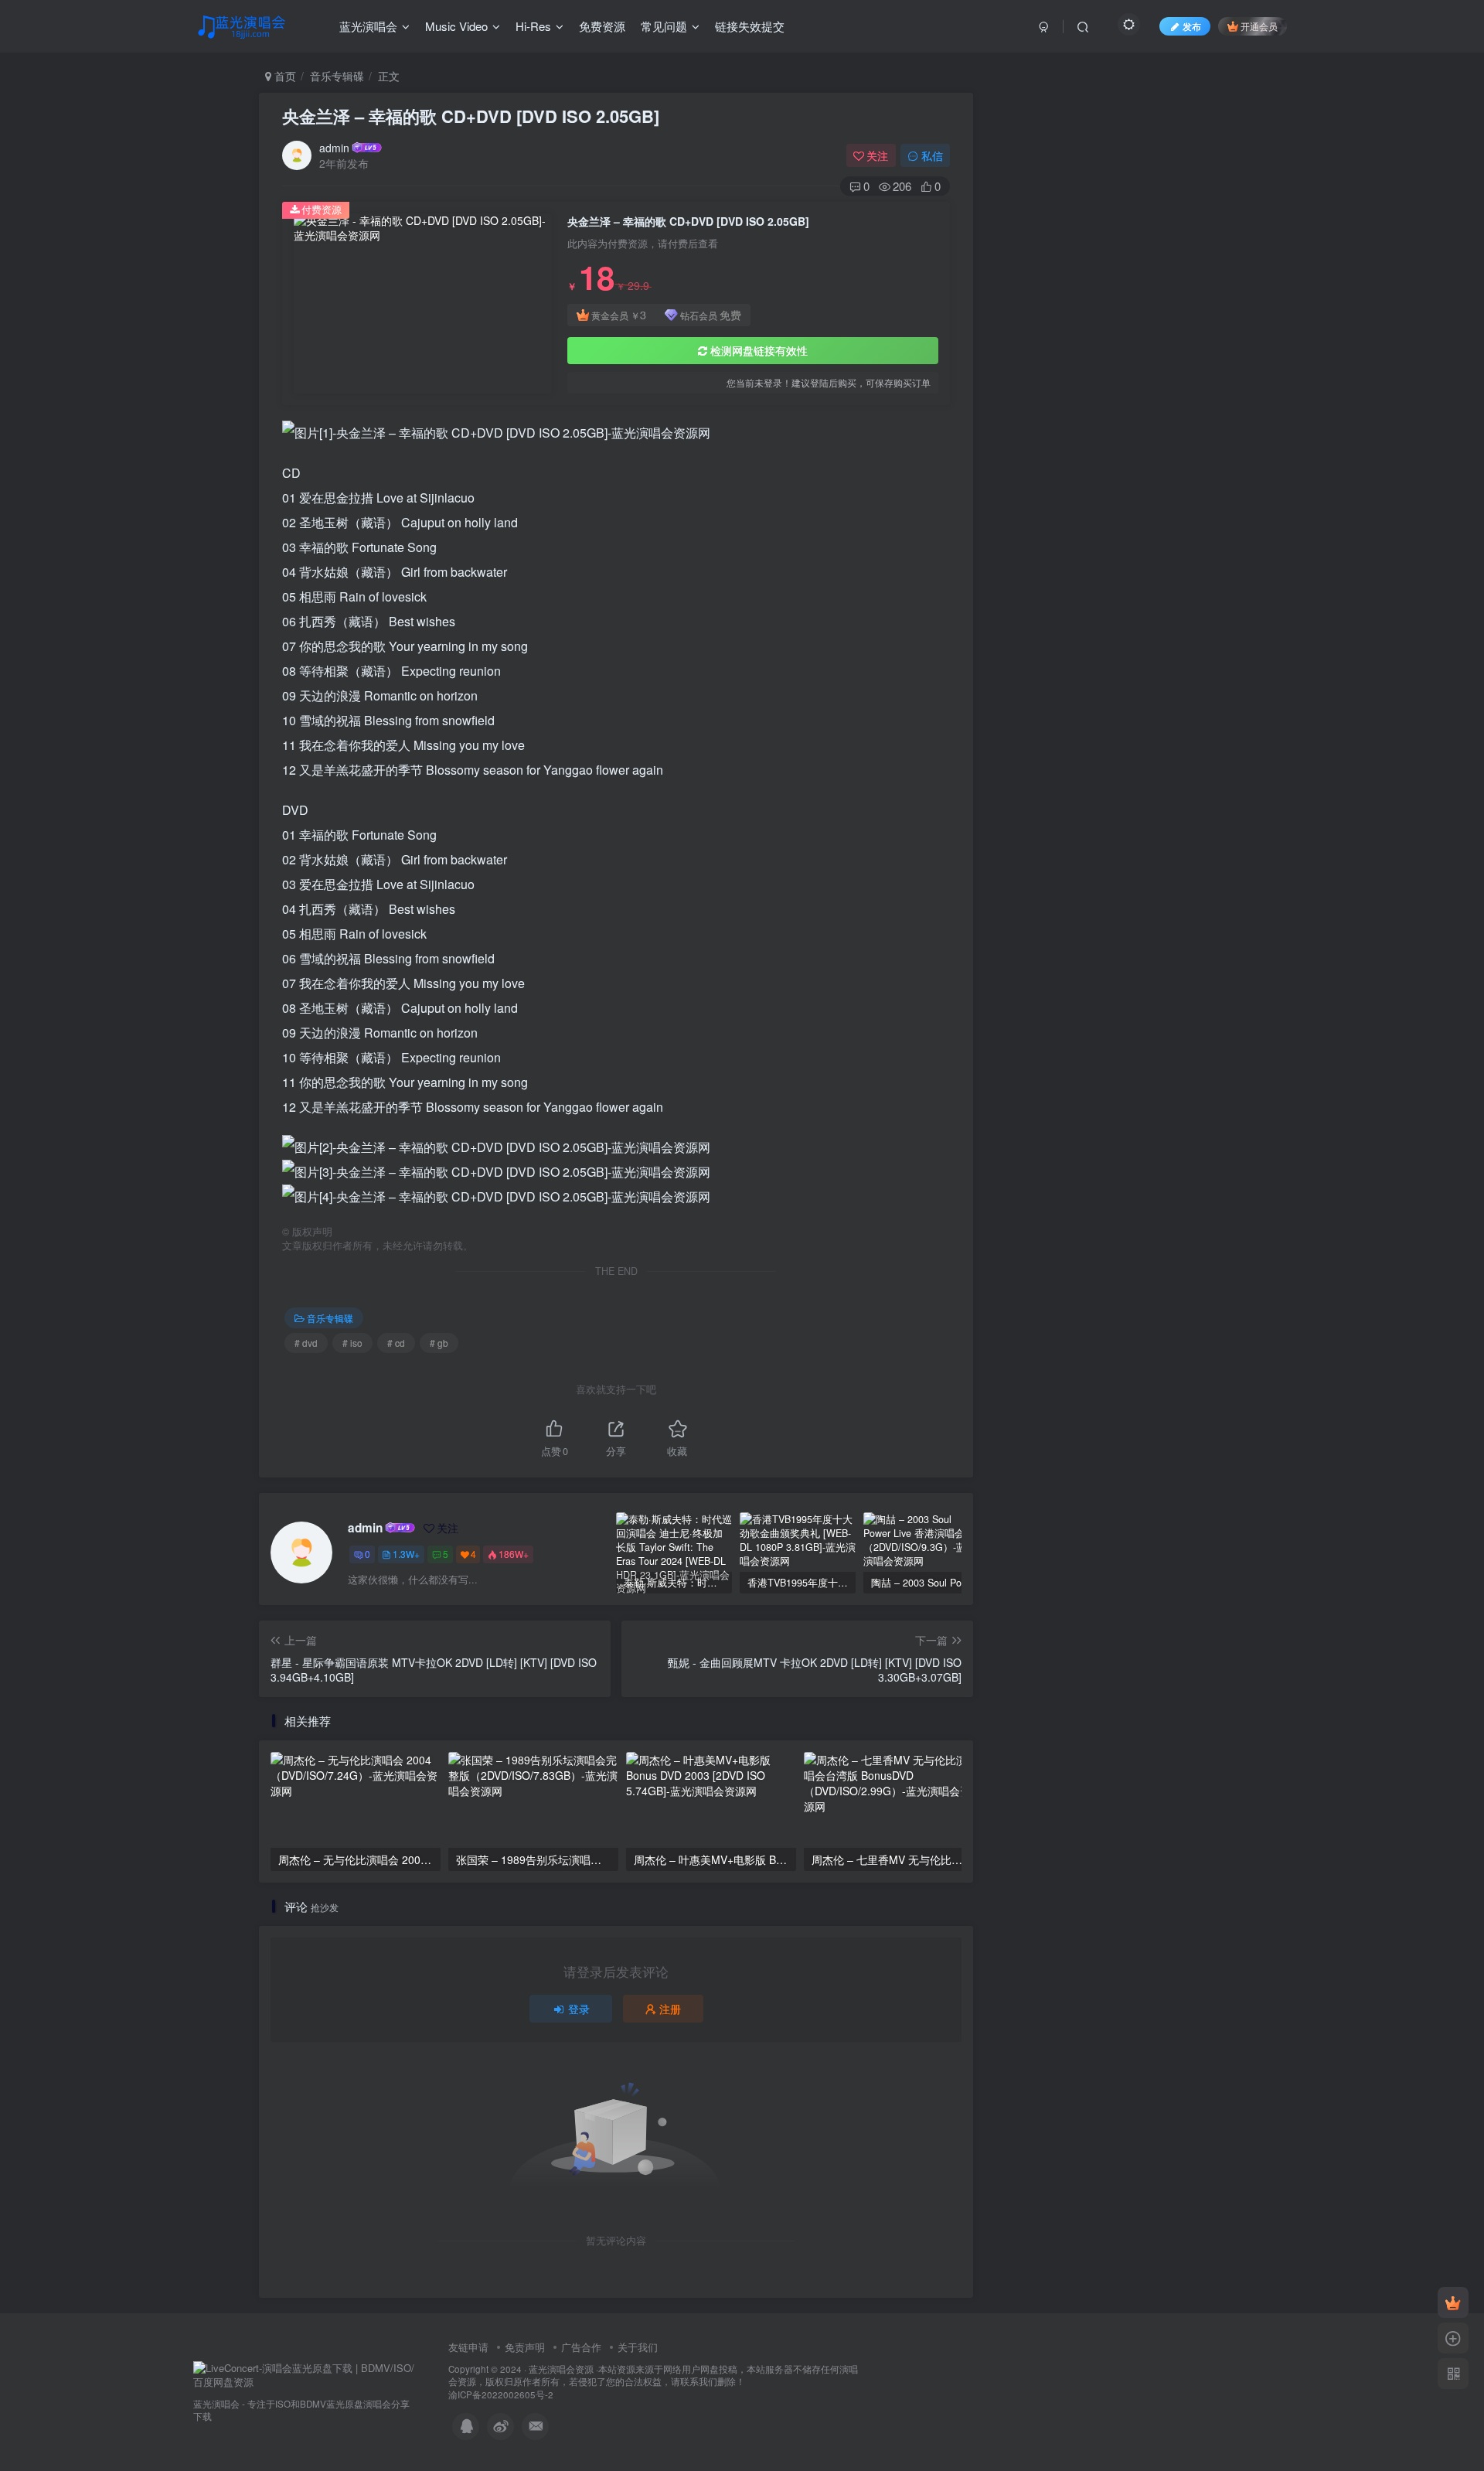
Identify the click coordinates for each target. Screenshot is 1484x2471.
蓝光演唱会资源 (561, 2369)
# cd (396, 1343)
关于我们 (638, 2347)
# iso (352, 1343)
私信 (932, 155)
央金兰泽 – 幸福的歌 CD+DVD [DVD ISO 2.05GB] (471, 116)
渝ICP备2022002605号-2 (501, 2394)
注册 (670, 2009)
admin (334, 148)
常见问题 (664, 26)
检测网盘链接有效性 (759, 350)
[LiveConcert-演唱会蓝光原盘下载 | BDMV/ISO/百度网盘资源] (305, 2374)
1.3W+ (406, 1554)
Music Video (456, 26)
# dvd (306, 1343)
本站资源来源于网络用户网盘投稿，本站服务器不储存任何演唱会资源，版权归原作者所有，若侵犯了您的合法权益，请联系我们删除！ (653, 2376)
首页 (284, 76)
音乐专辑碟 (337, 76)
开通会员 (1259, 26)
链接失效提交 (750, 26)
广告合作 (581, 2347)
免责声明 (525, 2347)
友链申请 (468, 2347)
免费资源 (602, 26)
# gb (439, 1343)
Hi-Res (533, 26)
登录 (579, 2009)
